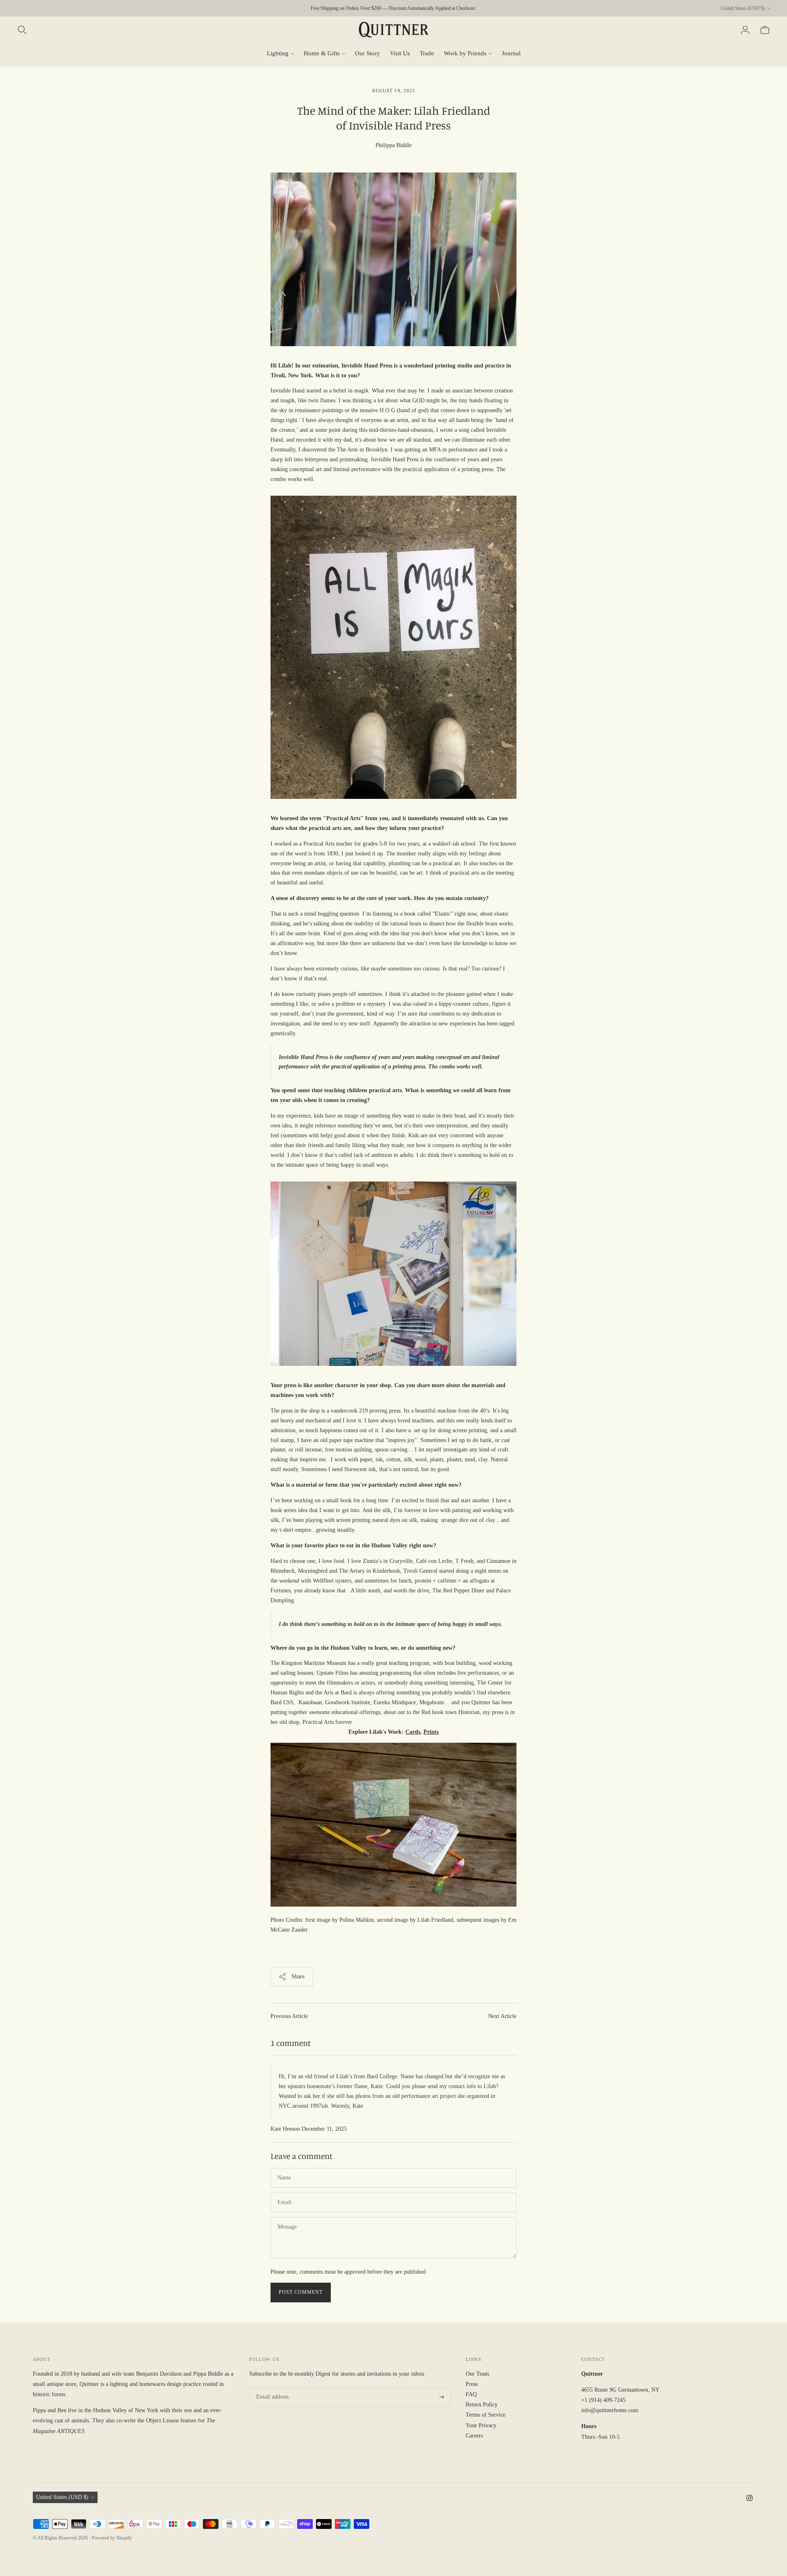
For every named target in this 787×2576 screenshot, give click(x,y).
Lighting (278, 53)
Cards (413, 1732)
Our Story (367, 53)
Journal (511, 53)
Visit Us (400, 53)
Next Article (502, 2016)
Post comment (301, 2292)
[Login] (745, 30)
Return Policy (482, 2405)
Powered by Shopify (112, 2538)
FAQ (471, 2394)
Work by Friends (465, 53)
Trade (427, 53)
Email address (271, 2387)
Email (284, 2192)
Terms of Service (486, 2415)
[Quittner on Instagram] (749, 2499)
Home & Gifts (322, 53)
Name (284, 2168)
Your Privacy (481, 2425)
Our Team (477, 2374)
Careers (474, 2436)
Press (472, 2384)
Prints (431, 1732)
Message (287, 2217)
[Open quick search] (22, 30)
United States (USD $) (743, 8)
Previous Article (289, 2016)
